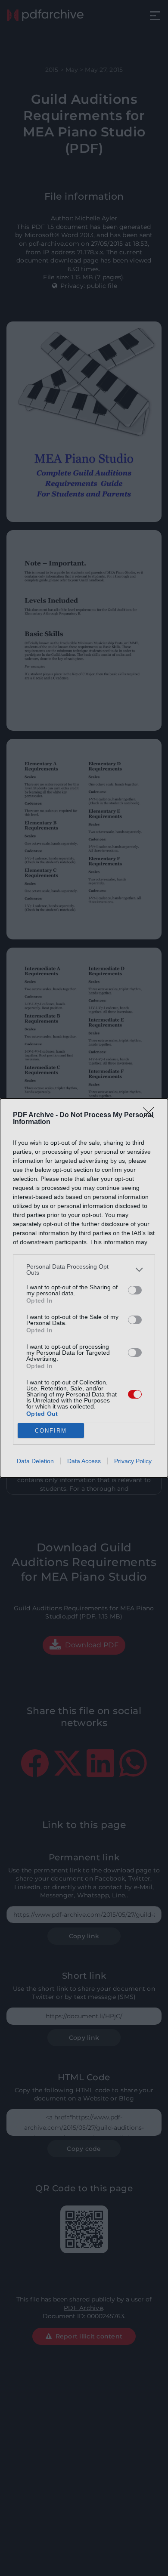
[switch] (135, 1290)
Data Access (84, 1461)
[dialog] (84, 1288)
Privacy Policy (133, 1461)
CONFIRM (51, 1431)
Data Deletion (35, 1461)
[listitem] (84, 1269)
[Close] (151, 1115)
